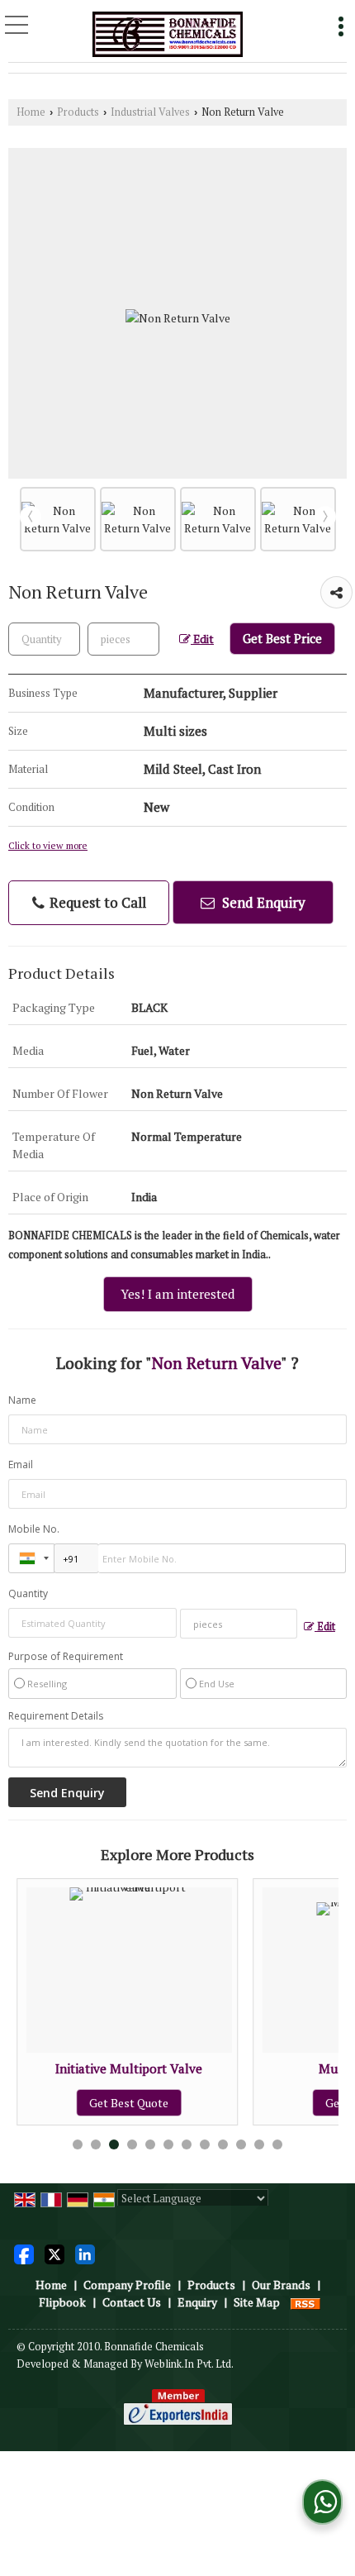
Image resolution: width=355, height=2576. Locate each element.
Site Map (257, 2302)
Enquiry (197, 2302)
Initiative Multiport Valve (92, 2068)
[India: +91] (31, 1558)
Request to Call (96, 902)
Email (21, 1465)
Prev (31, 517)
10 (241, 2144)
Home (31, 112)
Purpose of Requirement (66, 1657)
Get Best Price (282, 638)
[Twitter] (54, 2253)
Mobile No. (34, 1529)
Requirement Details (56, 1716)
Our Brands (281, 2285)
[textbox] (123, 639)
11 (259, 2144)
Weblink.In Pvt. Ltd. (189, 2364)
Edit (202, 639)
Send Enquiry (262, 902)
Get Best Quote (92, 2103)
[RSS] (305, 2302)
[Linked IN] (85, 2253)
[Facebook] (24, 2253)
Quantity (28, 1593)
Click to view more (48, 845)
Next (325, 517)
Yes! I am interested (178, 1294)
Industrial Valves (150, 112)
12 (277, 2144)
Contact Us (132, 2302)
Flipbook (62, 2302)
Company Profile (127, 2285)
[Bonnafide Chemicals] (168, 33)
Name (22, 1400)
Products (78, 112)
